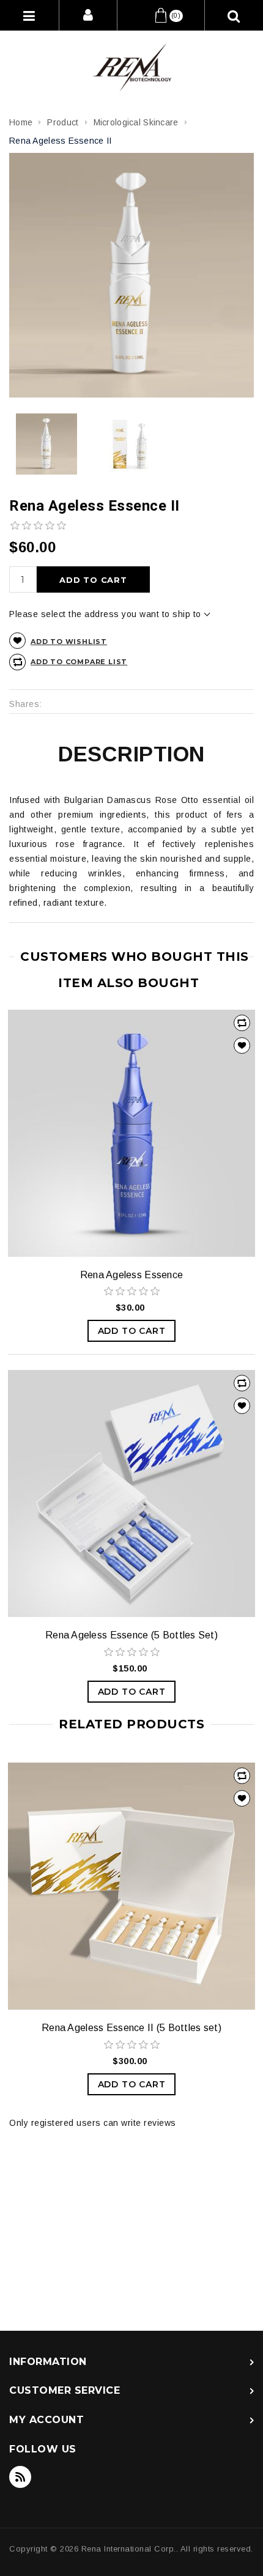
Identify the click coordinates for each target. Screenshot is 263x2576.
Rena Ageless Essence (132, 1275)
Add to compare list (79, 662)
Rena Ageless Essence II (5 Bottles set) (131, 2028)
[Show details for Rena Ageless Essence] (131, 1133)
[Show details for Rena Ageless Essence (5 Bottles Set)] (131, 1493)
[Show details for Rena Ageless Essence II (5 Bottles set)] (131, 1886)
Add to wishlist (69, 642)
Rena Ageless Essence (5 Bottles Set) (131, 1635)
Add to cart (93, 580)
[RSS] (20, 2477)
